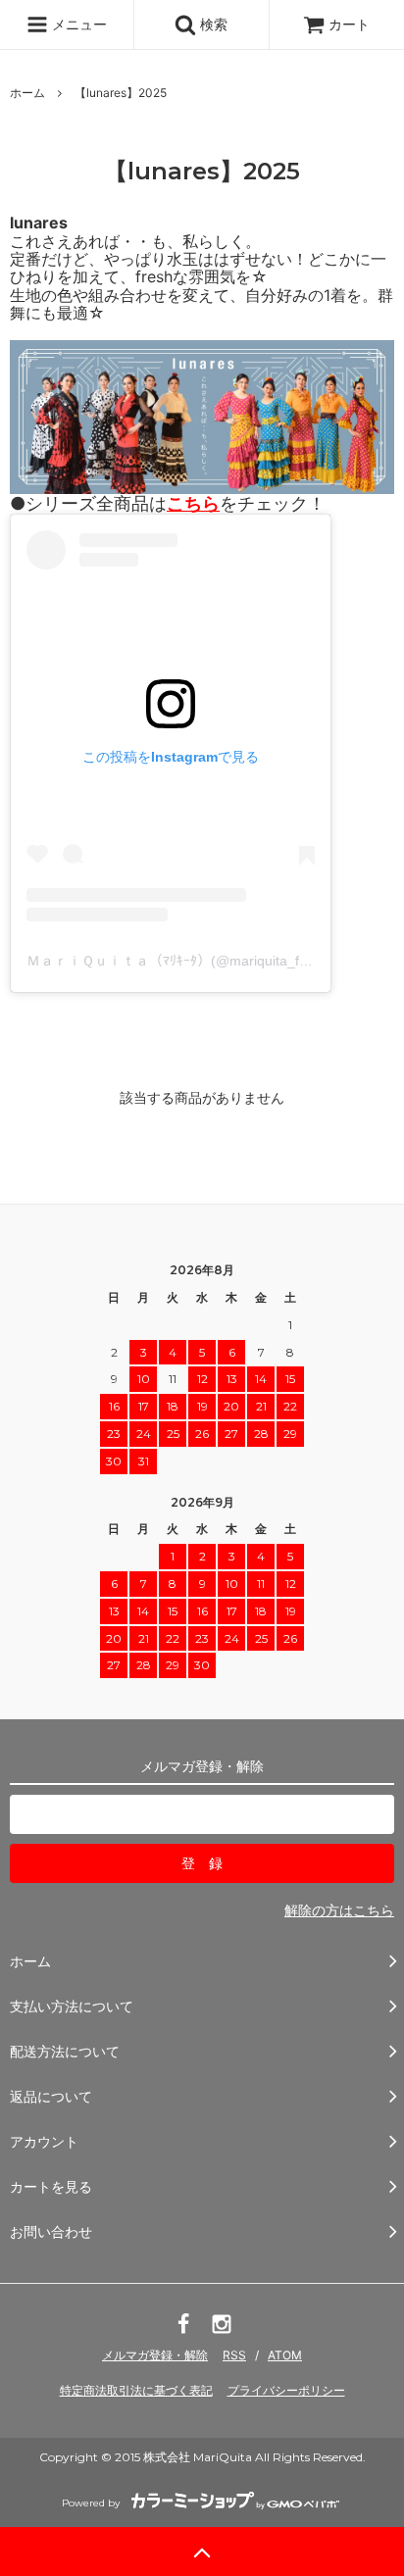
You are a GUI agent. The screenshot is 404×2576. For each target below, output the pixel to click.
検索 (212, 24)
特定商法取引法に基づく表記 (136, 2390)
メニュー (77, 24)
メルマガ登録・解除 (155, 2355)
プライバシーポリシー (286, 2390)
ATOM (285, 2355)
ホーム (27, 93)
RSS (234, 2355)
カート (349, 24)
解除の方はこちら (339, 1910)
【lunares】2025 (121, 93)
